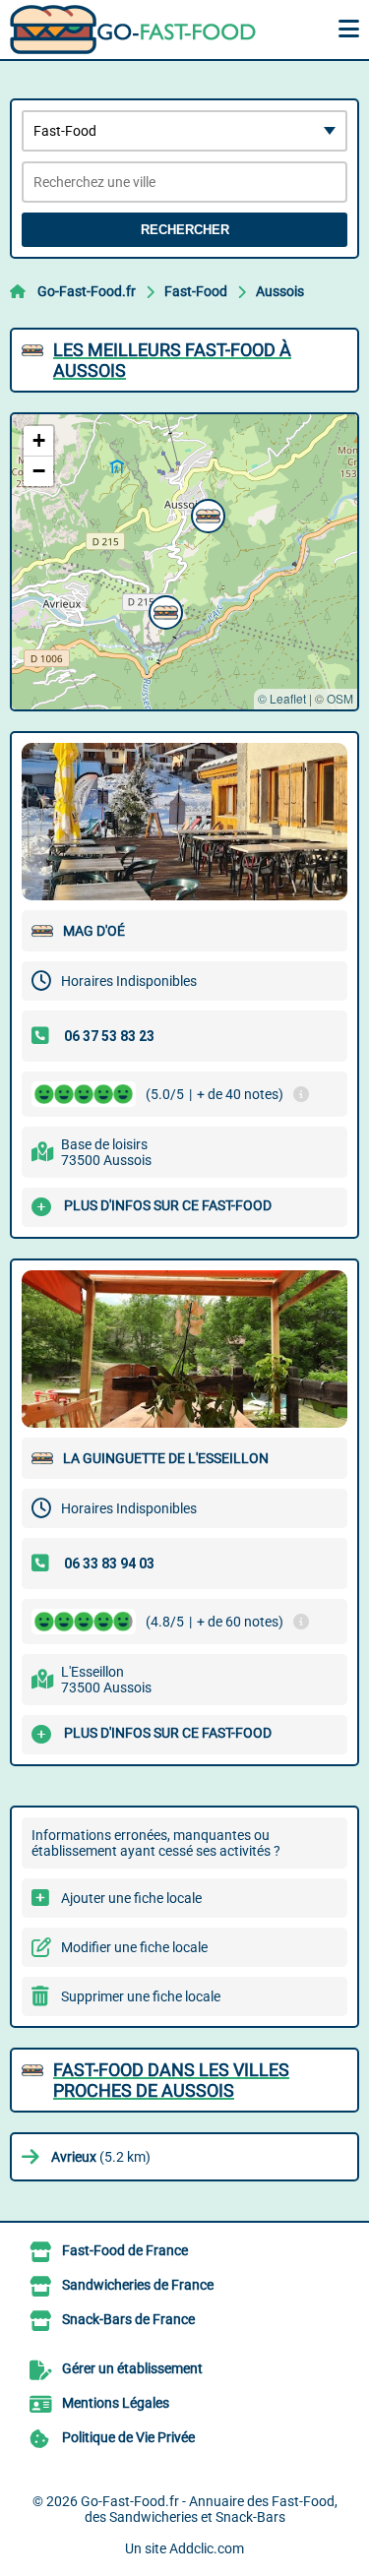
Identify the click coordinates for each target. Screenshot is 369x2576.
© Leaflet (282, 698)
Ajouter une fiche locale (131, 1898)
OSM (340, 698)
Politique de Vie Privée (128, 2437)
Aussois (280, 291)
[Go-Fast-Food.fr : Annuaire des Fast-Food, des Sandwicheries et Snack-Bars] (133, 30)
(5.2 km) (101, 2157)
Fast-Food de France (125, 2250)
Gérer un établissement (132, 2368)
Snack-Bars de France (128, 2319)
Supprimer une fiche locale (141, 1996)
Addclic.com (207, 2548)
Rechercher (185, 230)
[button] (206, 514)
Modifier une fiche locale (134, 1947)
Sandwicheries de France (138, 2285)
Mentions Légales (116, 2403)
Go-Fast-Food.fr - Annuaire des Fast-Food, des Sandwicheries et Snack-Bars (209, 2509)
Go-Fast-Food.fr (87, 291)
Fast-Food (196, 291)
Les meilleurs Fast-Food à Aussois (172, 360)
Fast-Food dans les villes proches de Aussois (171, 2080)
